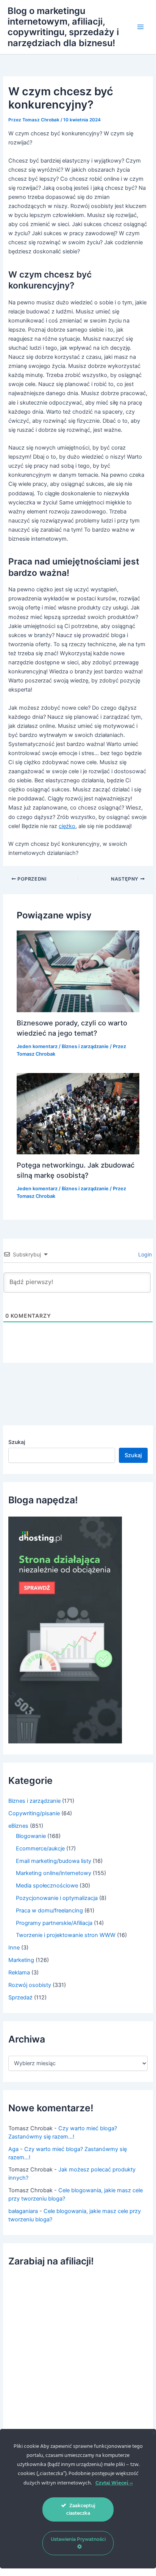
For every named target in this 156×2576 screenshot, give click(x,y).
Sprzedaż (20, 1998)
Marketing (21, 1960)
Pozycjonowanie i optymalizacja (57, 1898)
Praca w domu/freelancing (49, 1911)
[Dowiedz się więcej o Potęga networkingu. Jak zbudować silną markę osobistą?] (78, 1114)
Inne (14, 1948)
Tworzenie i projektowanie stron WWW (66, 1935)
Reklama (19, 1973)
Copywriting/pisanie (34, 1813)
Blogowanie (31, 1836)
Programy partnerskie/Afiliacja (54, 1923)
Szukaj (17, 1442)
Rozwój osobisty (30, 1985)
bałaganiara (23, 2211)
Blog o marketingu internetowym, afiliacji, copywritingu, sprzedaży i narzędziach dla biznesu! (63, 27)
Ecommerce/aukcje (40, 1849)
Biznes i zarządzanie (85, 1046)
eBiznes (18, 1826)
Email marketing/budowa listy (54, 1861)
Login (144, 1254)
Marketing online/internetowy (54, 1873)
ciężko (67, 826)
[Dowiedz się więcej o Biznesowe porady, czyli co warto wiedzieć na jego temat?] (78, 971)
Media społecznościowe (47, 1886)
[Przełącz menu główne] (140, 27)
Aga (13, 2149)
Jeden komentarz (37, 1046)
